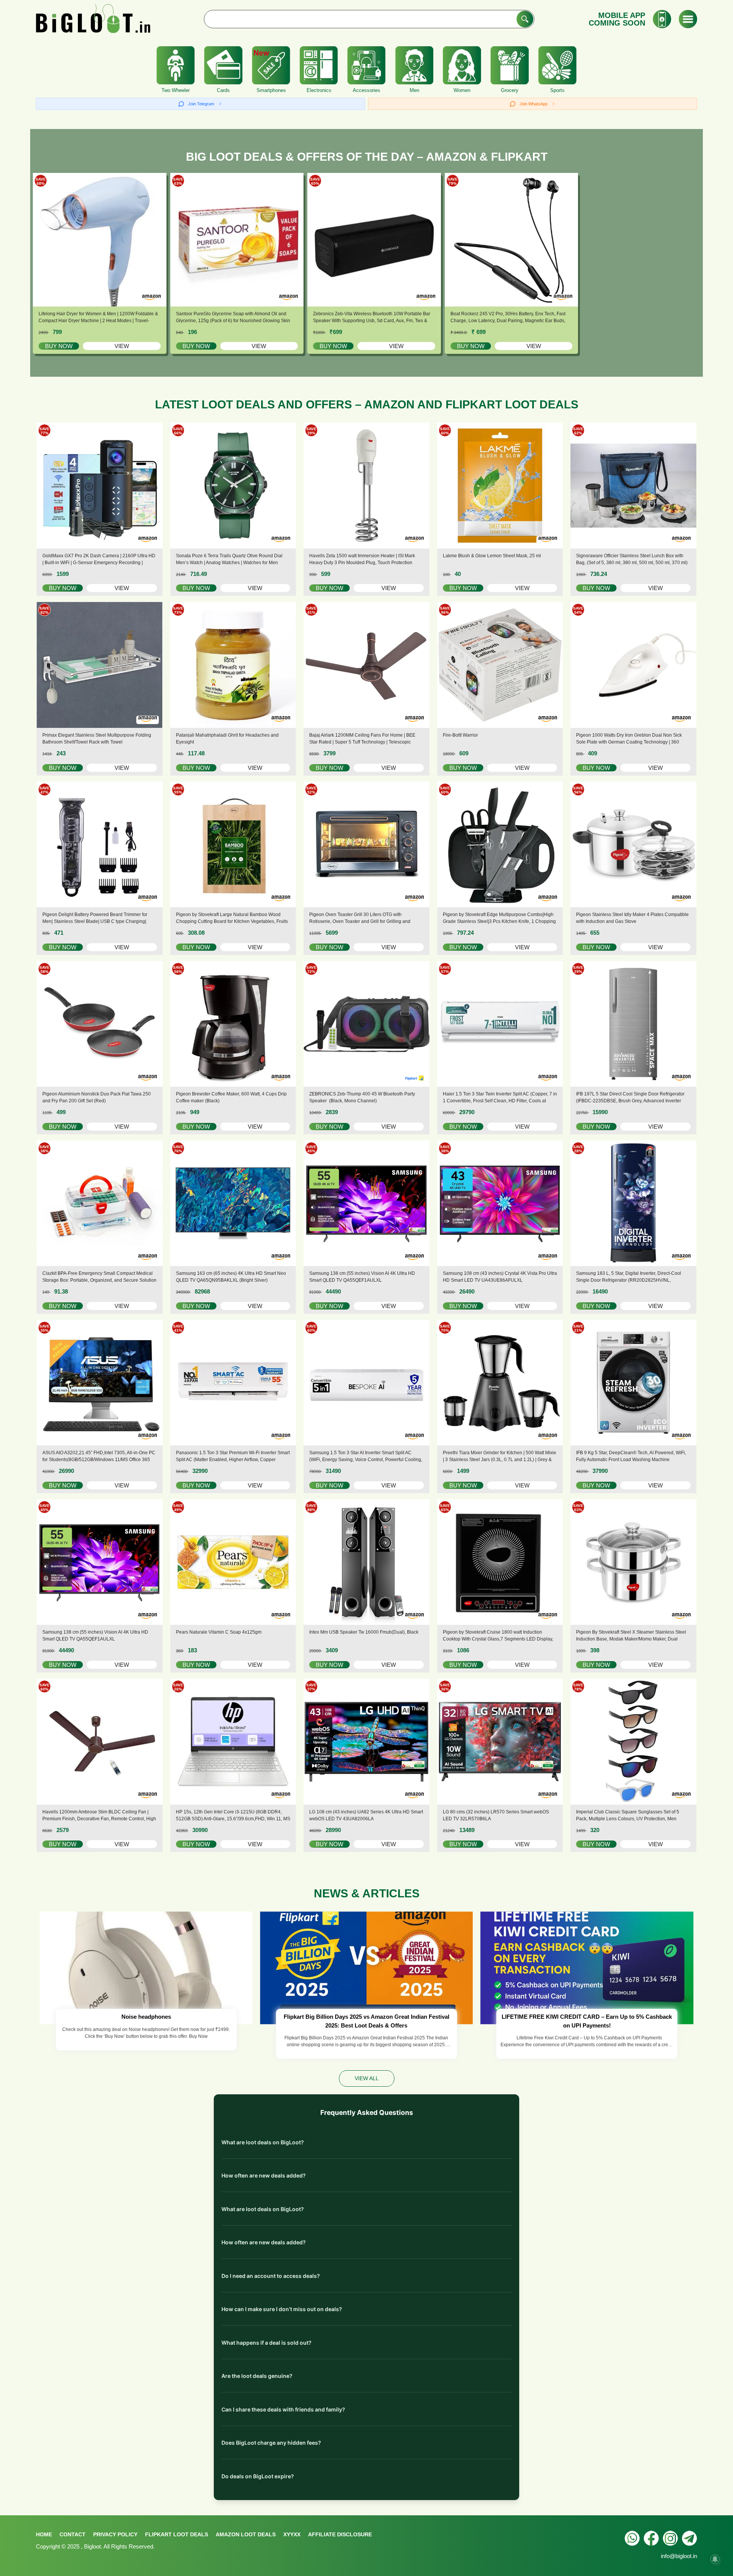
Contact (73, 2534)
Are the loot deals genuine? (257, 2376)
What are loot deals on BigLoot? (263, 2142)
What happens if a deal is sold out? (266, 2343)
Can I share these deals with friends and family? (283, 2409)
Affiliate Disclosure (340, 2534)
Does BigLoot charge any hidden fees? (271, 2443)
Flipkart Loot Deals (177, 2534)
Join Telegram (201, 104)
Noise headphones (146, 2017)
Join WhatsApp (534, 104)
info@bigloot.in (679, 2556)
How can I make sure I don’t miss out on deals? (282, 2309)
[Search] (525, 19)
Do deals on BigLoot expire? (258, 2476)
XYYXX (292, 2534)
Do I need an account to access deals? (271, 2276)
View (122, 346)
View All (367, 2078)
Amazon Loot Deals (246, 2534)
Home (44, 2534)
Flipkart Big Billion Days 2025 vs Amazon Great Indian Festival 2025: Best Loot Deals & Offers (366, 2021)
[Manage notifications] (715, 2559)
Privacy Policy (115, 2534)
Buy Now (59, 346)
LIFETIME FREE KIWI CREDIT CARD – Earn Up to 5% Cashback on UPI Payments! (587, 2021)
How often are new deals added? (264, 2175)
